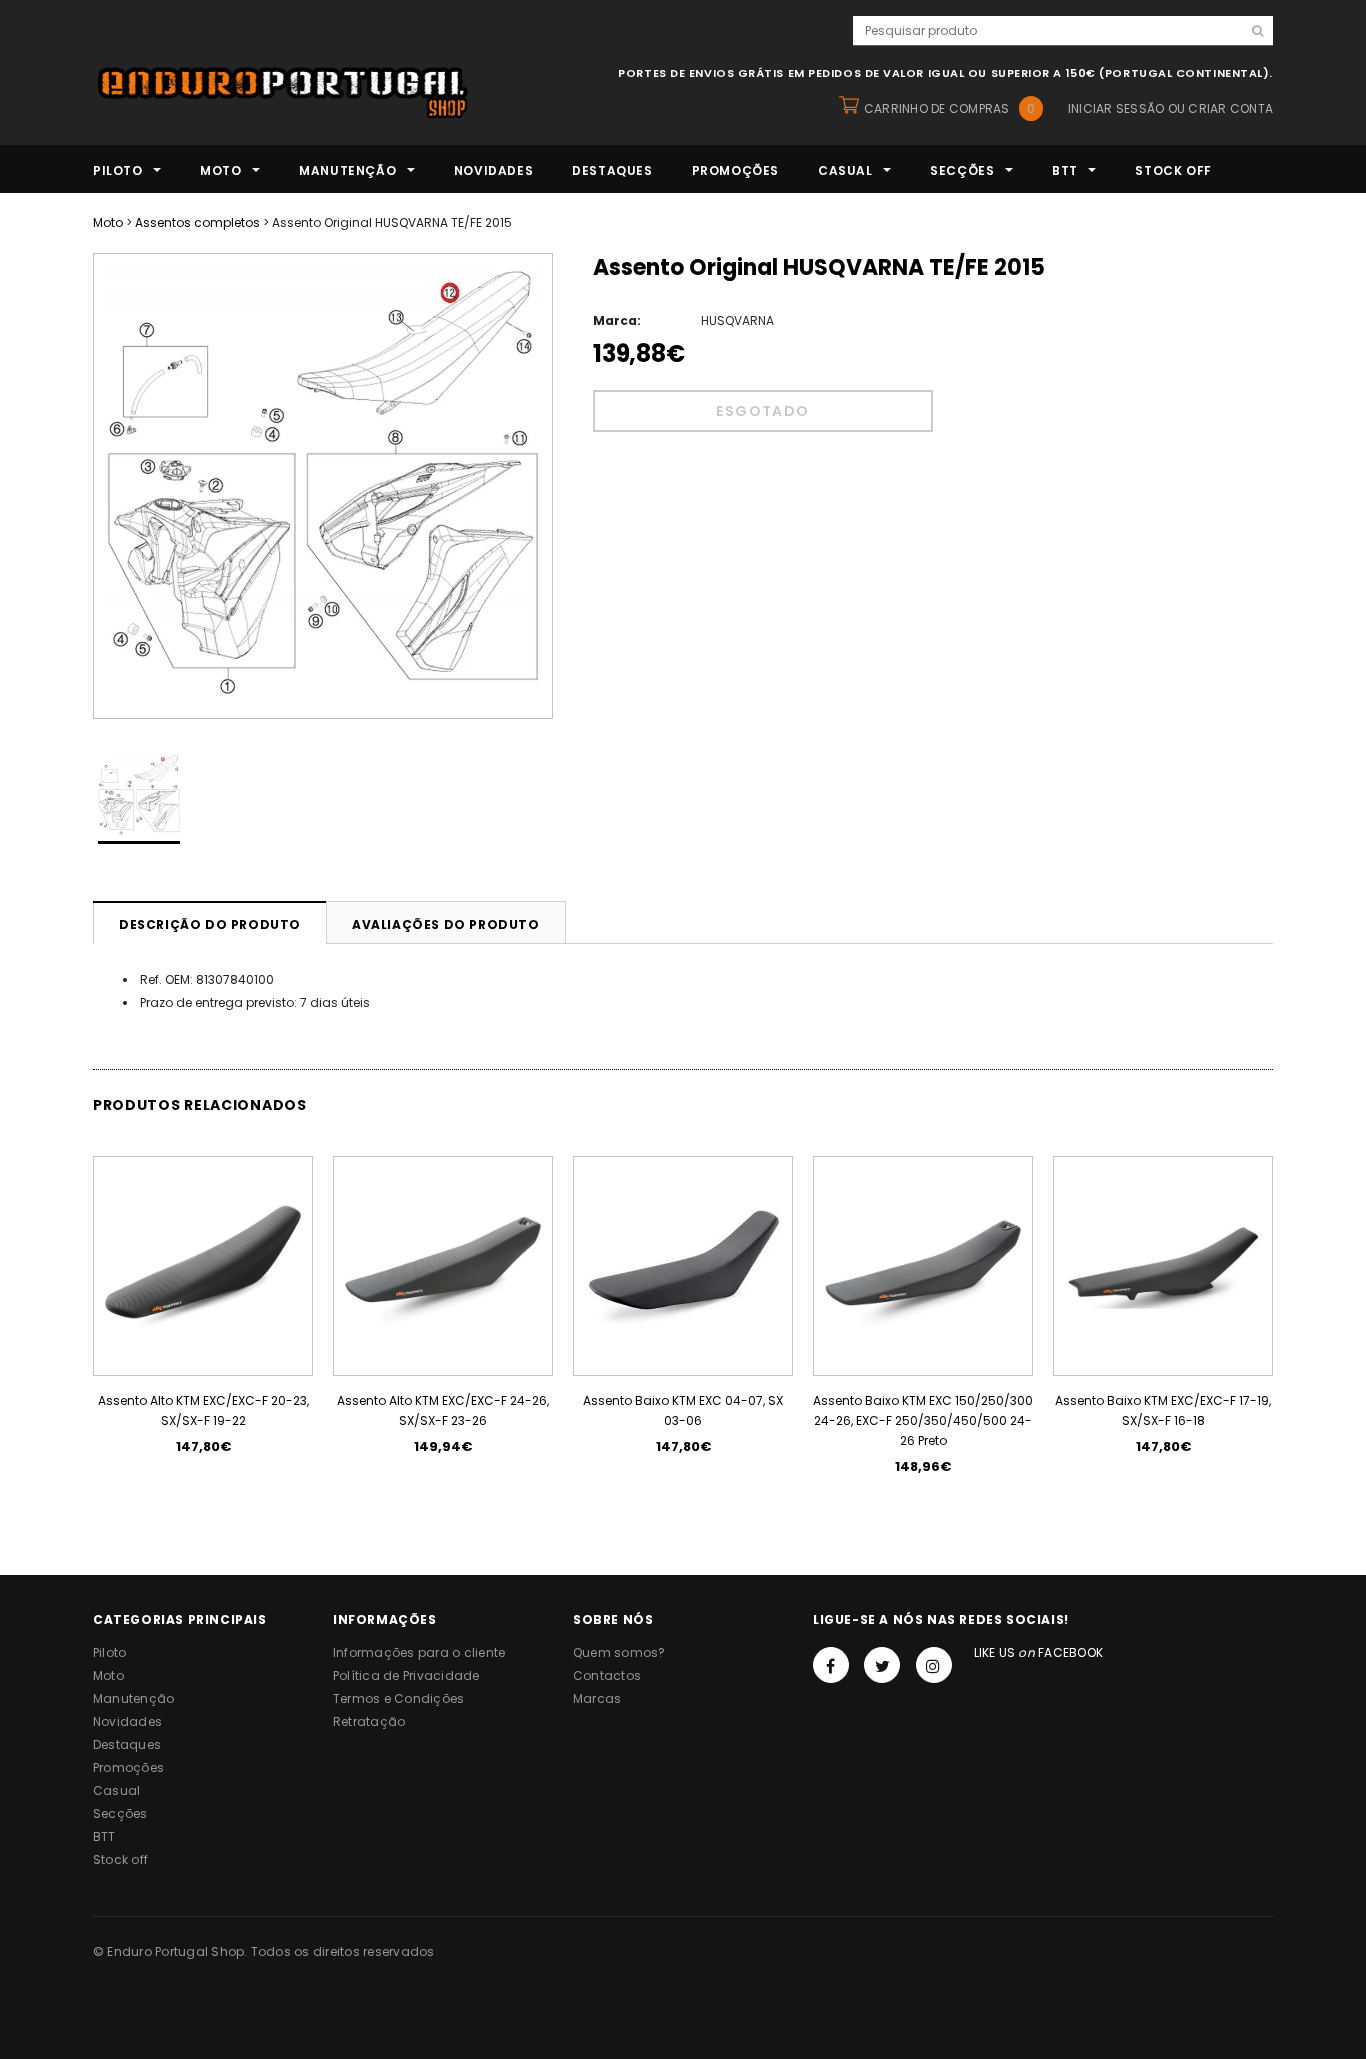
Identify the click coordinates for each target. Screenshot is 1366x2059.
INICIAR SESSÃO (1116, 108)
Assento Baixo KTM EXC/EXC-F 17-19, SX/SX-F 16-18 (1163, 1410)
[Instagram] (934, 1665)
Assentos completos (197, 222)
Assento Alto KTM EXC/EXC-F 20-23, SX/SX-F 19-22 (203, 1410)
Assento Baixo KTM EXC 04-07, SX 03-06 (683, 1410)
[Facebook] (831, 1665)
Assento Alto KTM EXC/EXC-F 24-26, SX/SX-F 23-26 (443, 1410)
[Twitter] (882, 1665)
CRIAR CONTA (1230, 108)
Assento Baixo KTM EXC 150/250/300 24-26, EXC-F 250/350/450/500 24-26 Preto (923, 1420)
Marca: (617, 320)
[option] (323, 486)
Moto (108, 222)
